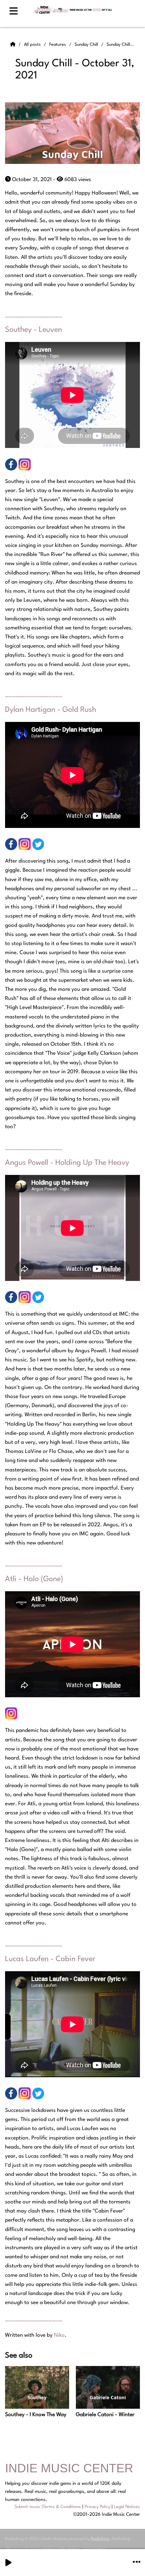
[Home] (13, 45)
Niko (59, 2335)
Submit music (27, 2507)
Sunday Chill (87, 45)
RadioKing (100, 2539)
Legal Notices (127, 2507)
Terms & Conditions (62, 2507)
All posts (33, 45)
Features (58, 45)
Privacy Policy (97, 2507)
